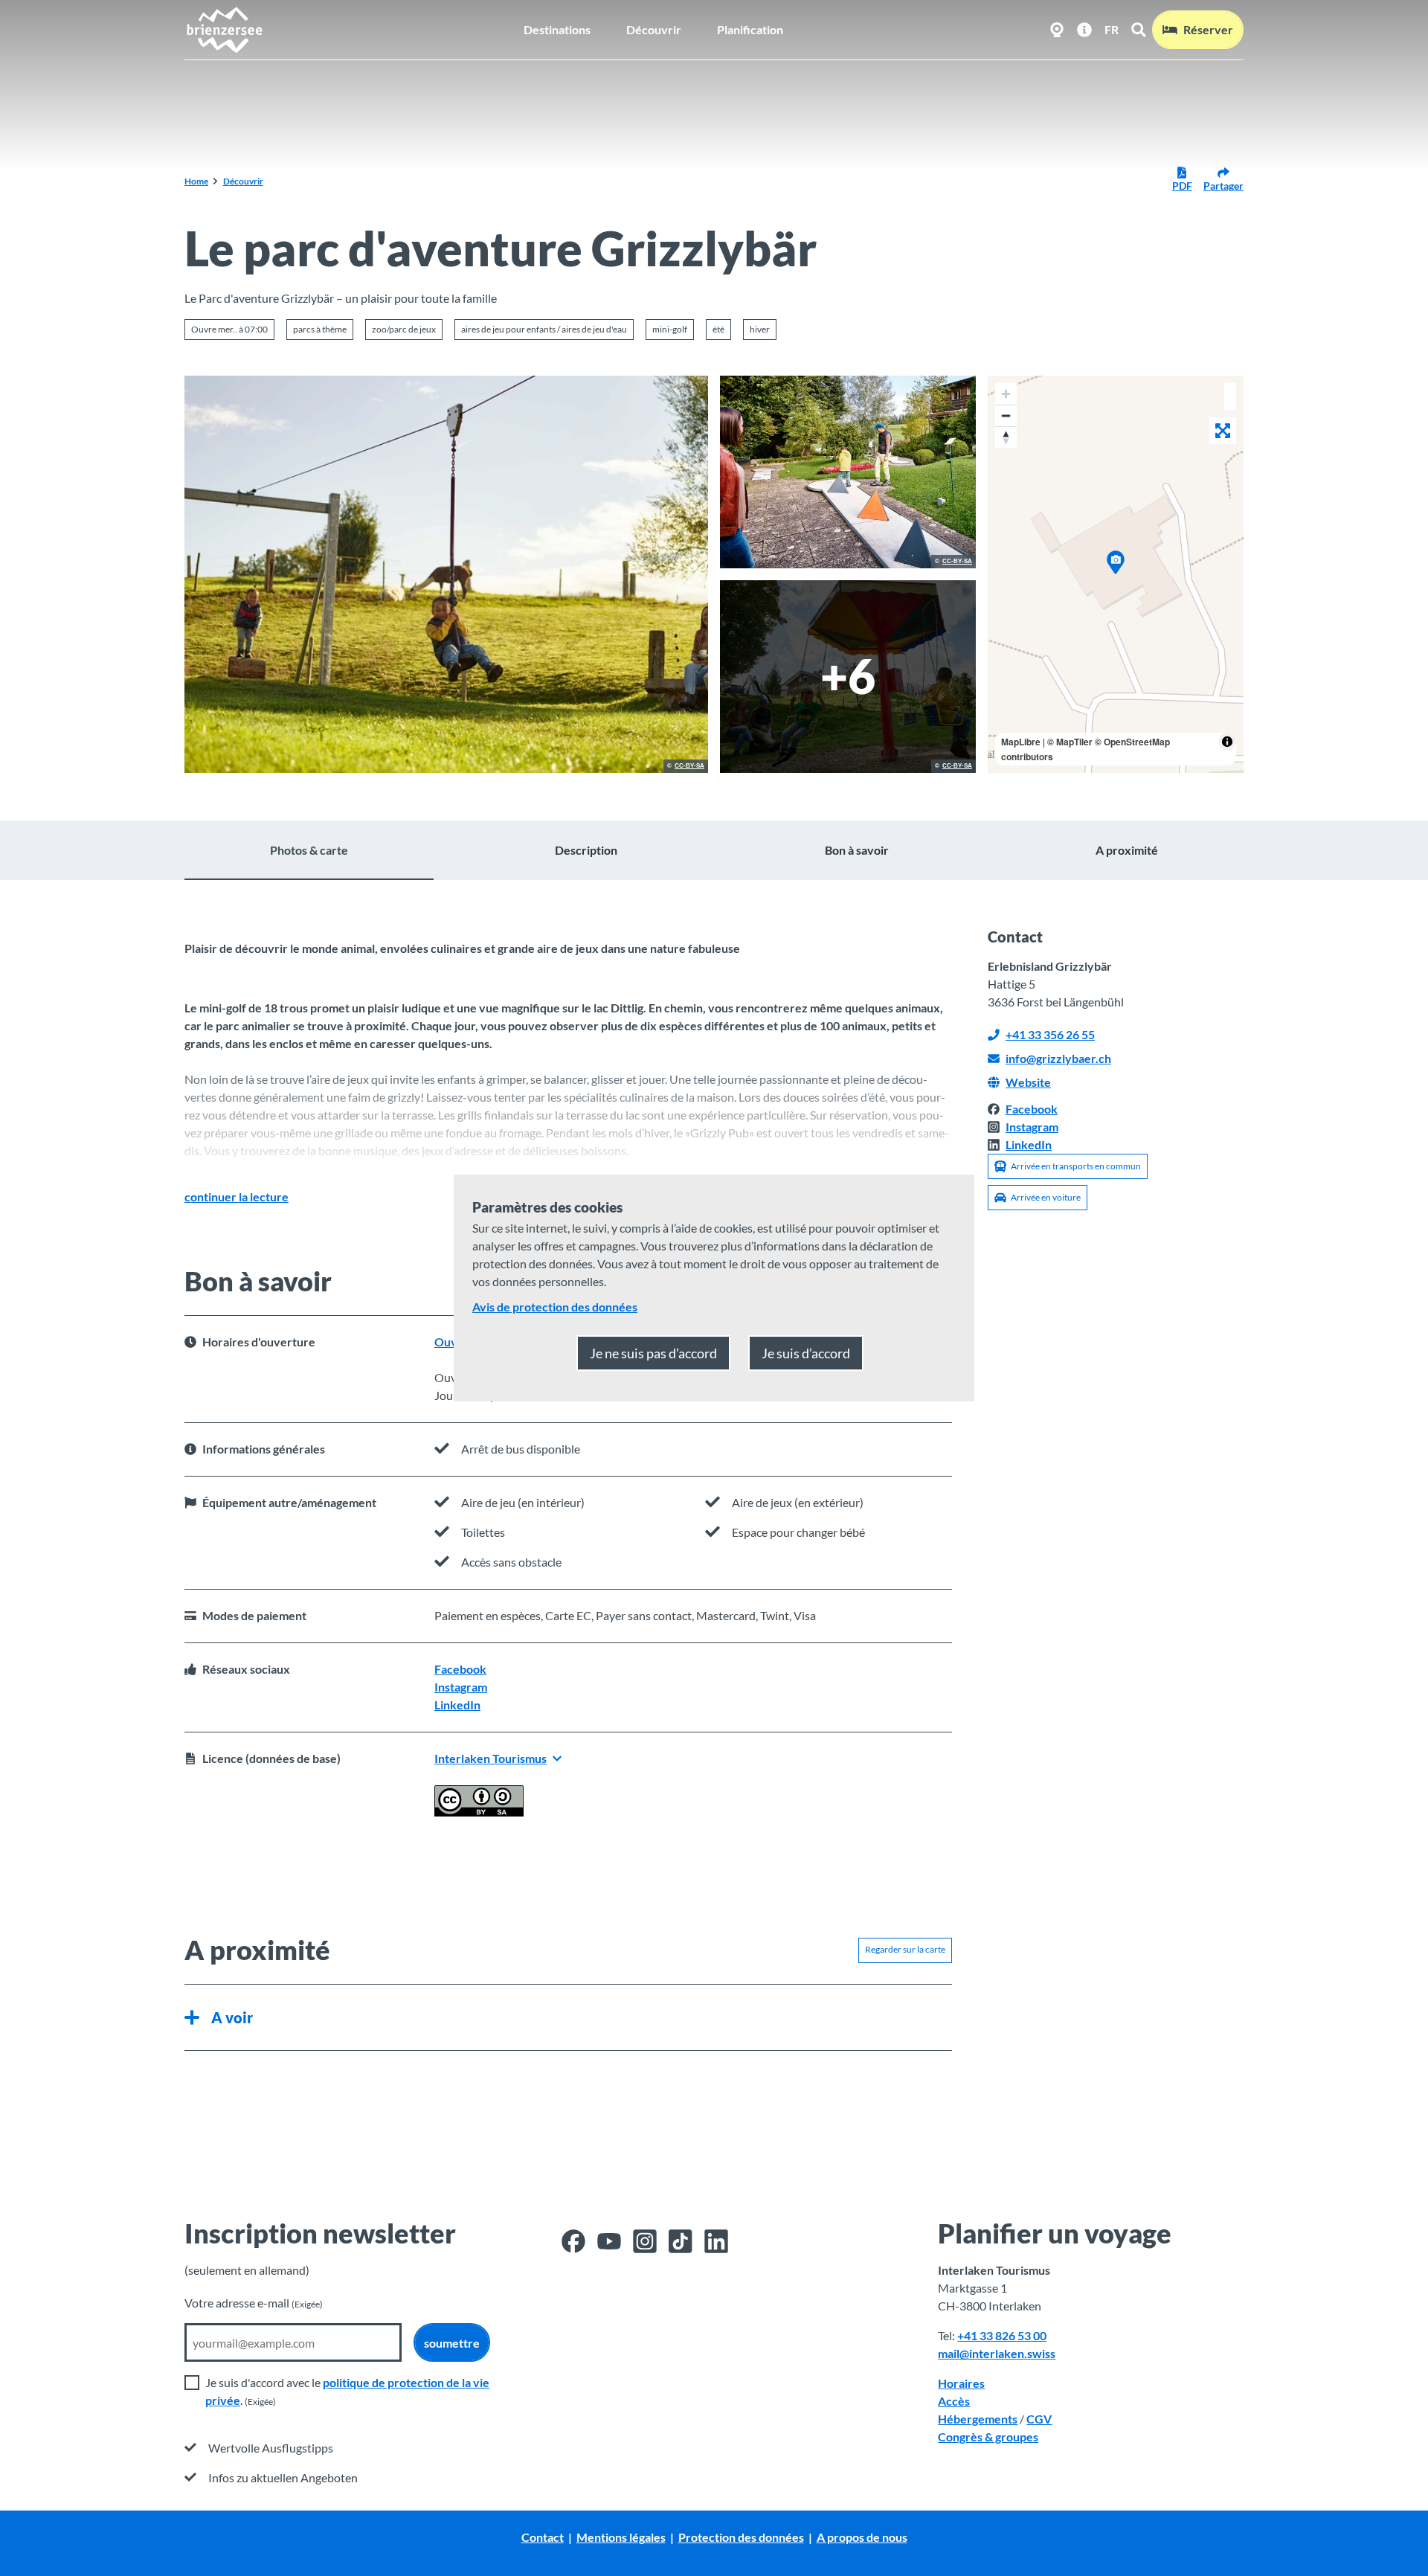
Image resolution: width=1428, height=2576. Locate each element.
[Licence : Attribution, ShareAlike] (479, 1812)
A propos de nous (862, 2537)
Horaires (961, 2383)
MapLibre (1021, 742)
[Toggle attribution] (1227, 742)
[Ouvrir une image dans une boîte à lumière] (446, 574)
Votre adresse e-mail (254, 2303)
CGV (1039, 2419)
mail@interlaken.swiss (997, 2353)
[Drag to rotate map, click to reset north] (1006, 437)
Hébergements (978, 2419)
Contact (543, 2537)
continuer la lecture (237, 1197)
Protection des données (741, 2537)
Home (196, 181)
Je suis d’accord (806, 1353)
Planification (750, 29)
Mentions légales (621, 2537)
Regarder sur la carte (905, 1949)
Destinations (557, 29)
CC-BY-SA (689, 766)
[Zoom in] (1006, 394)
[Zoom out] (1006, 415)
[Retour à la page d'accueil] (224, 30)
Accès (954, 2401)
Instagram (461, 1687)
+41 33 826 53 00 (1002, 2335)
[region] (1116, 574)
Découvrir (654, 29)
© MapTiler (1070, 742)
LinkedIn (457, 1705)
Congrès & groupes (988, 2437)
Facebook (460, 1669)
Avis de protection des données (555, 1307)
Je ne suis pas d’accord (653, 1353)
